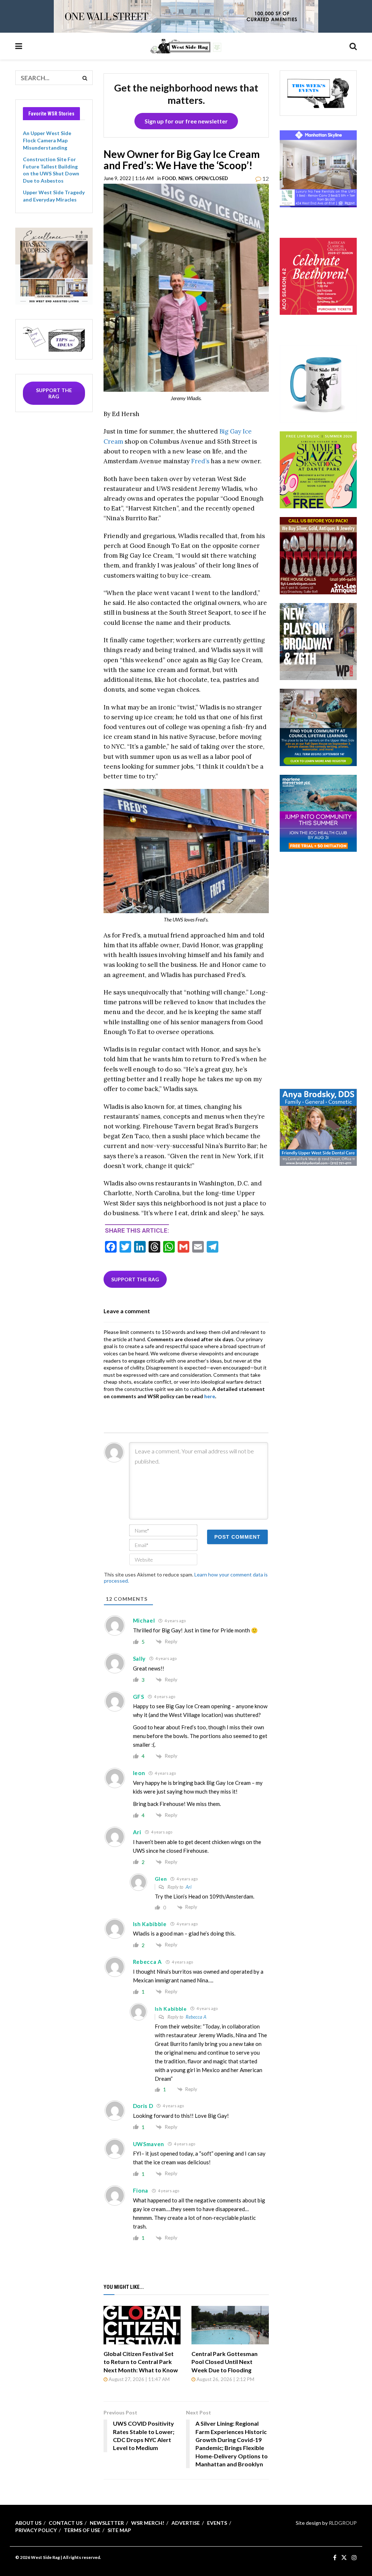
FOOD (169, 178)
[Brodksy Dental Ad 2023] (318, 1126)
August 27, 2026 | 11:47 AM (139, 2379)
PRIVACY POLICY (36, 2530)
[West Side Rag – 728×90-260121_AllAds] (186, 16)
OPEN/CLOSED (211, 178)
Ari (189, 1887)
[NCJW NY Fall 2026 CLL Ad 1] (318, 727)
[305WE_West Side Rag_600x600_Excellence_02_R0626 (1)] (54, 265)
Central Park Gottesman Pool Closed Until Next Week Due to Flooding (225, 2362)
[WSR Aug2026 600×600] (318, 812)
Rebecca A (196, 2017)
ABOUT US (28, 2523)
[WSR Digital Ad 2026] (318, 555)
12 (265, 178)
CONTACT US (66, 2523)
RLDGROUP (343, 2523)
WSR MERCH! (148, 2523)
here (210, 1396)
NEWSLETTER (107, 2523)
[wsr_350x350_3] (318, 276)
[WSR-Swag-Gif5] (318, 383)
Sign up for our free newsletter (186, 121)
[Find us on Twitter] (344, 2558)
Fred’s (200, 461)
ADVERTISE (186, 2523)
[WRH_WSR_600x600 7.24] (318, 168)
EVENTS (217, 2523)
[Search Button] (353, 46)
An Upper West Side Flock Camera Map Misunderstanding (47, 140)
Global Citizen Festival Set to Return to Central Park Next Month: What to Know (141, 2362)
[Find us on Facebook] (335, 2558)
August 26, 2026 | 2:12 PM (225, 2379)
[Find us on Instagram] (354, 2558)
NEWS (185, 178)
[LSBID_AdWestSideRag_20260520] (318, 469)
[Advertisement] (326, 969)
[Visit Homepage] (186, 46)
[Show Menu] (19, 46)
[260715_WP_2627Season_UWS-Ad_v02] (318, 641)
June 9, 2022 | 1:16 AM (129, 178)
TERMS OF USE (82, 2530)
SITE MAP (119, 2530)
